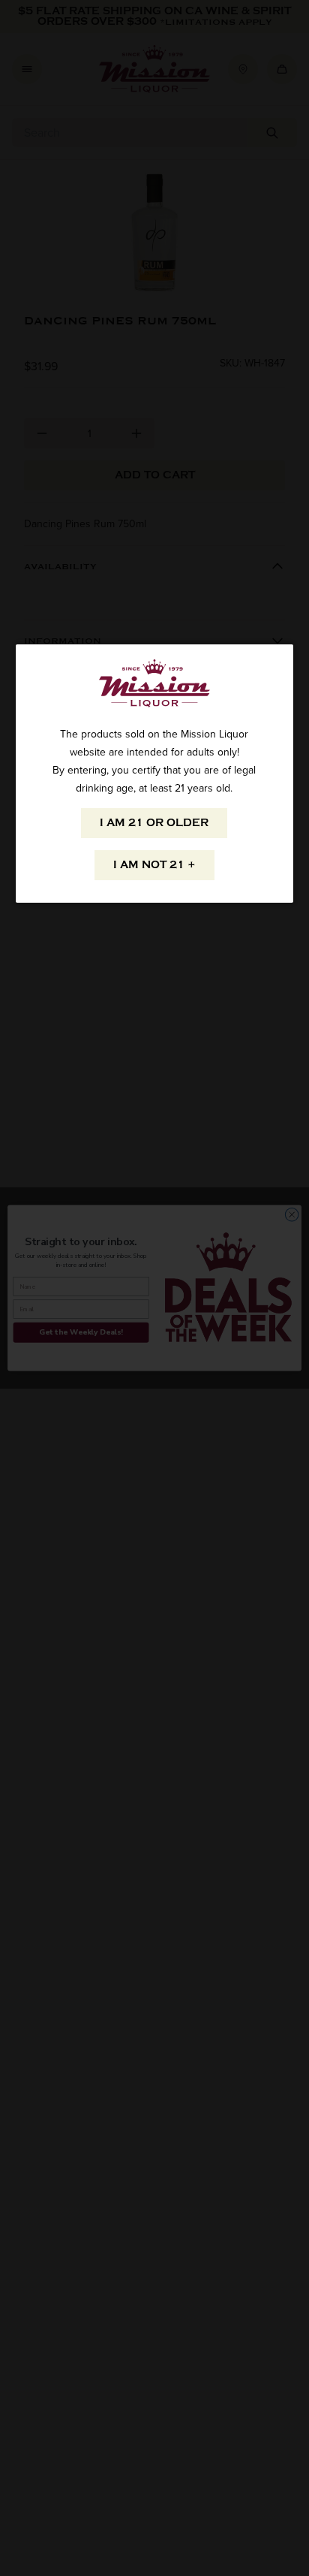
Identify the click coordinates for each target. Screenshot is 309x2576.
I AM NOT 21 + (154, 865)
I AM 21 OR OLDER (154, 823)
